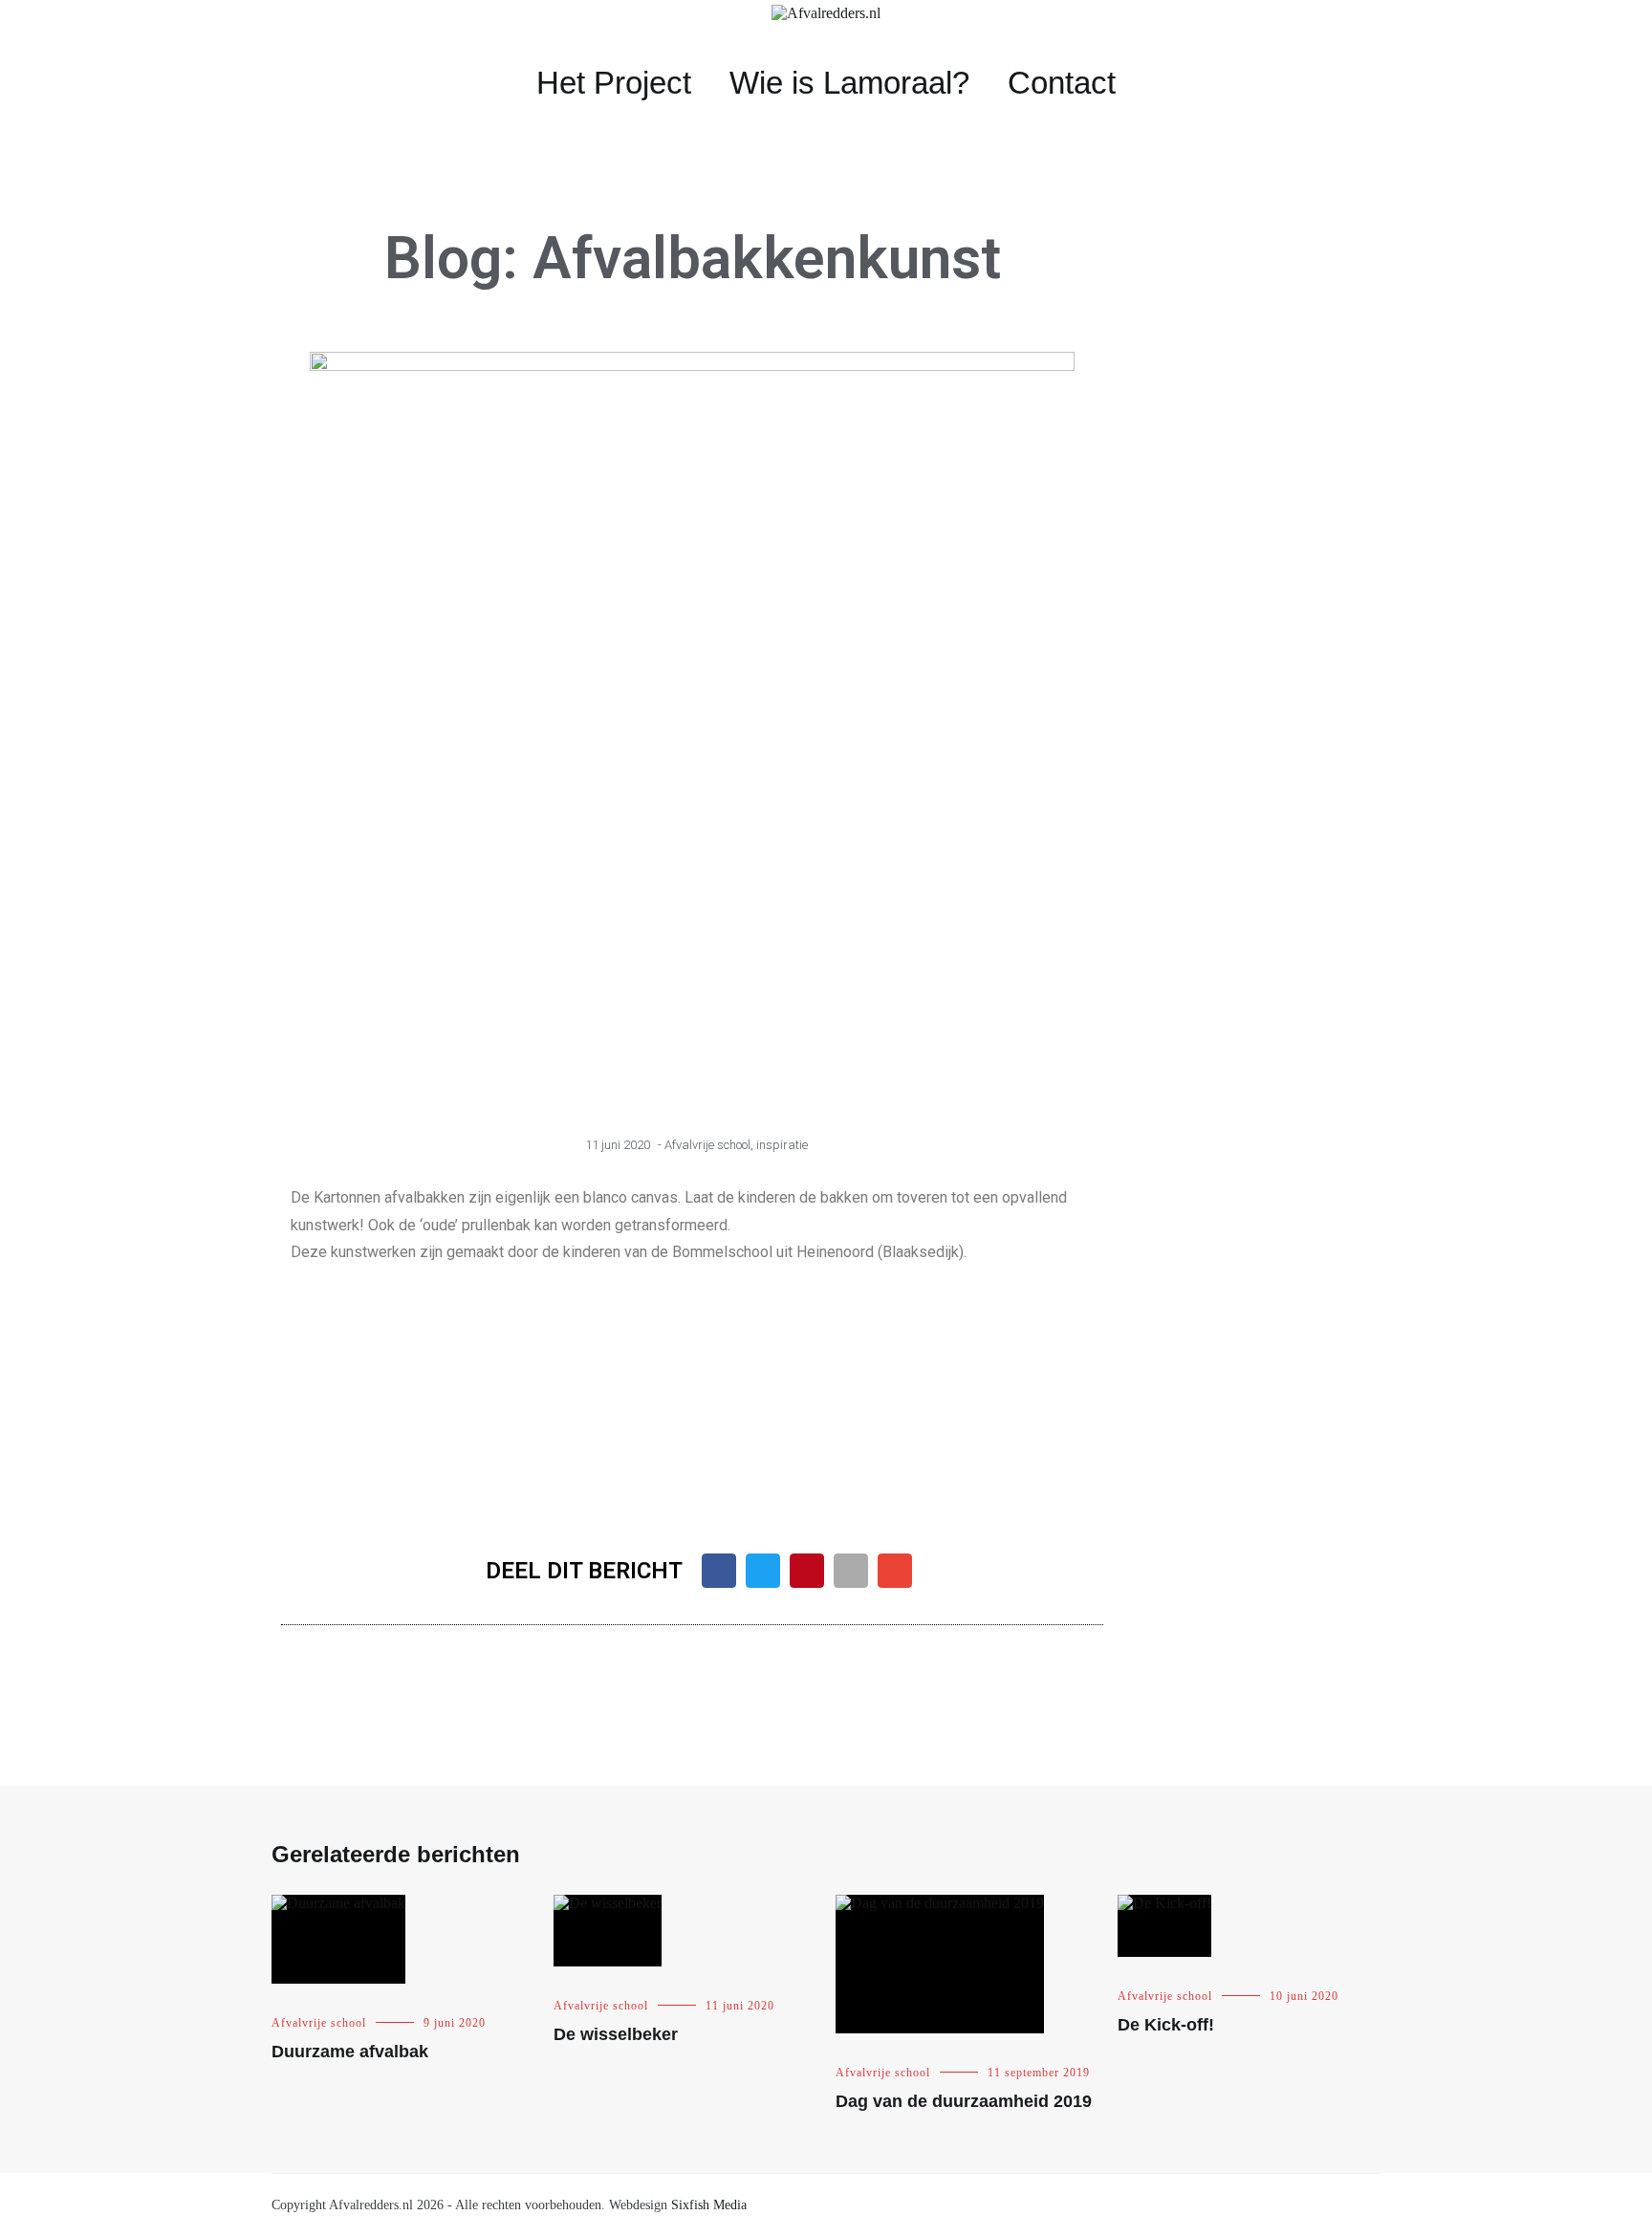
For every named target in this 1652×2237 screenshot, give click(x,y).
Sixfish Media (709, 2205)
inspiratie (782, 1145)
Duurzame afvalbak (350, 2052)
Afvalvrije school (707, 1145)
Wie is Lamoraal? (849, 83)
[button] (308, 1391)
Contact (1062, 83)
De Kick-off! (1166, 2025)
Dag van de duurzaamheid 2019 (964, 2101)
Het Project (614, 83)
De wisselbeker (616, 2034)
